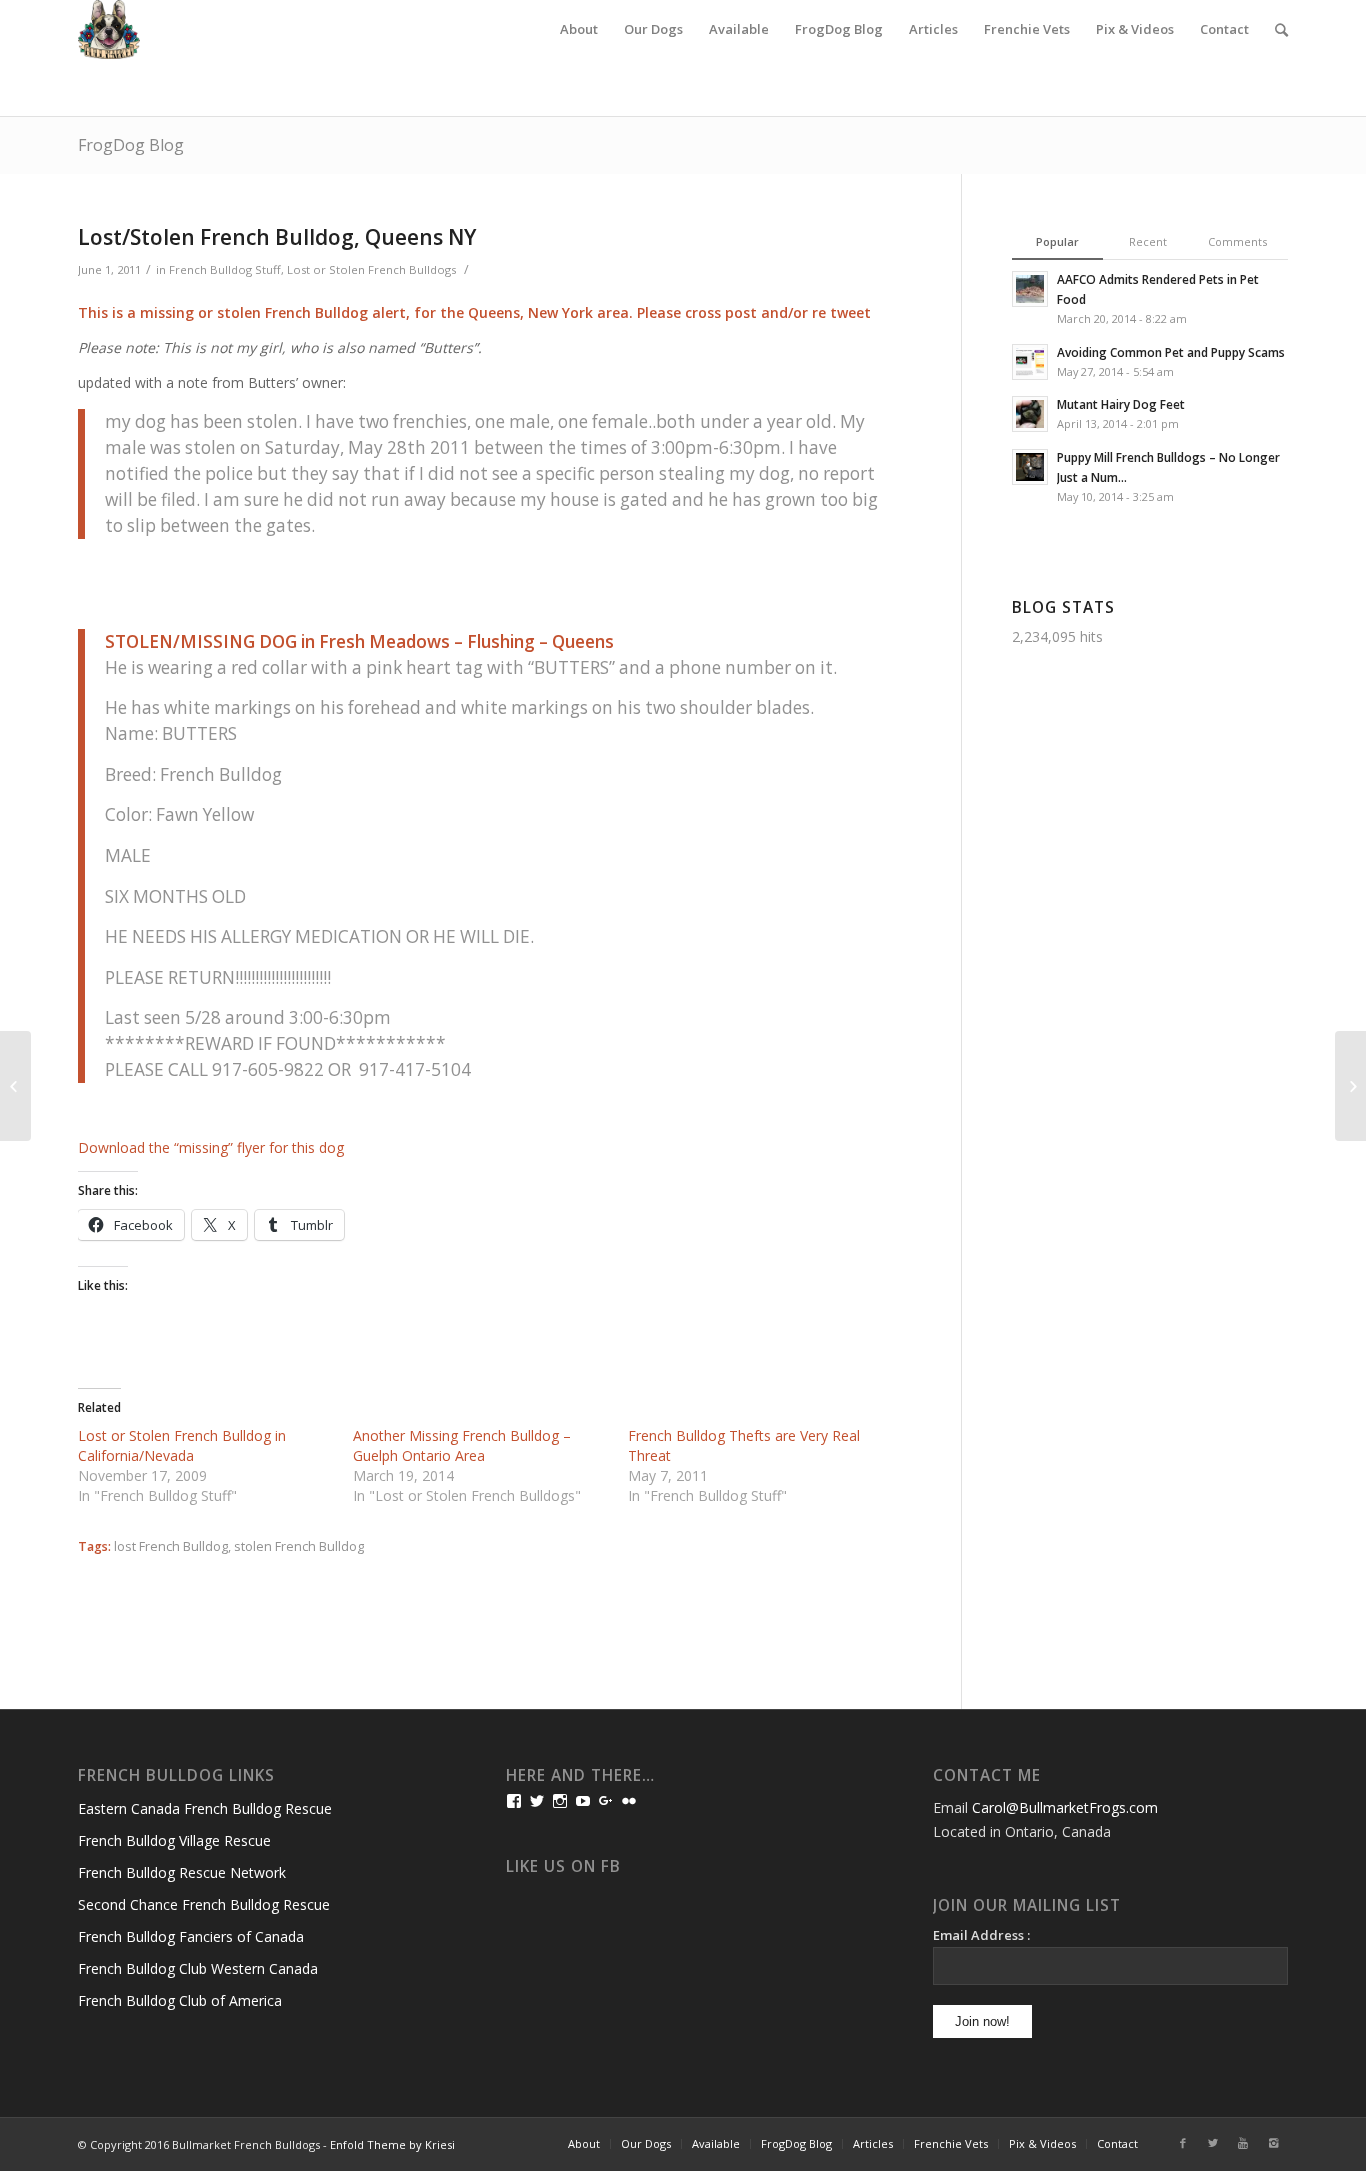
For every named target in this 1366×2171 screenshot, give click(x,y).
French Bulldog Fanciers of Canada (191, 1936)
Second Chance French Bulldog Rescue (204, 1904)
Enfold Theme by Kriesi (392, 2144)
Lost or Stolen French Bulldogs (371, 269)
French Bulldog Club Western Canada (198, 1968)
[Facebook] (1183, 2143)
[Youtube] (1243, 2143)
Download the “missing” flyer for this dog (211, 1147)
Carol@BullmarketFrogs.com (1065, 1807)
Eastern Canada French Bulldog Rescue (205, 1808)
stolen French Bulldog (299, 1546)
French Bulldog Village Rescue (174, 1840)
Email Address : (981, 1935)
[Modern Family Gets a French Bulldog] (15, 1086)
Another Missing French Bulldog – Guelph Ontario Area (462, 1445)
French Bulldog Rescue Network (182, 1872)
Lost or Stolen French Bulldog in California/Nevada (182, 1445)
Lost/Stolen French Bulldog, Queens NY (277, 237)
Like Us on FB (563, 1866)
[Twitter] (1213, 2143)
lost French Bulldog (171, 1546)
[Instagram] (1273, 2143)
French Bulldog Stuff (225, 269)
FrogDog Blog (131, 145)
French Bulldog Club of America (180, 2000)
